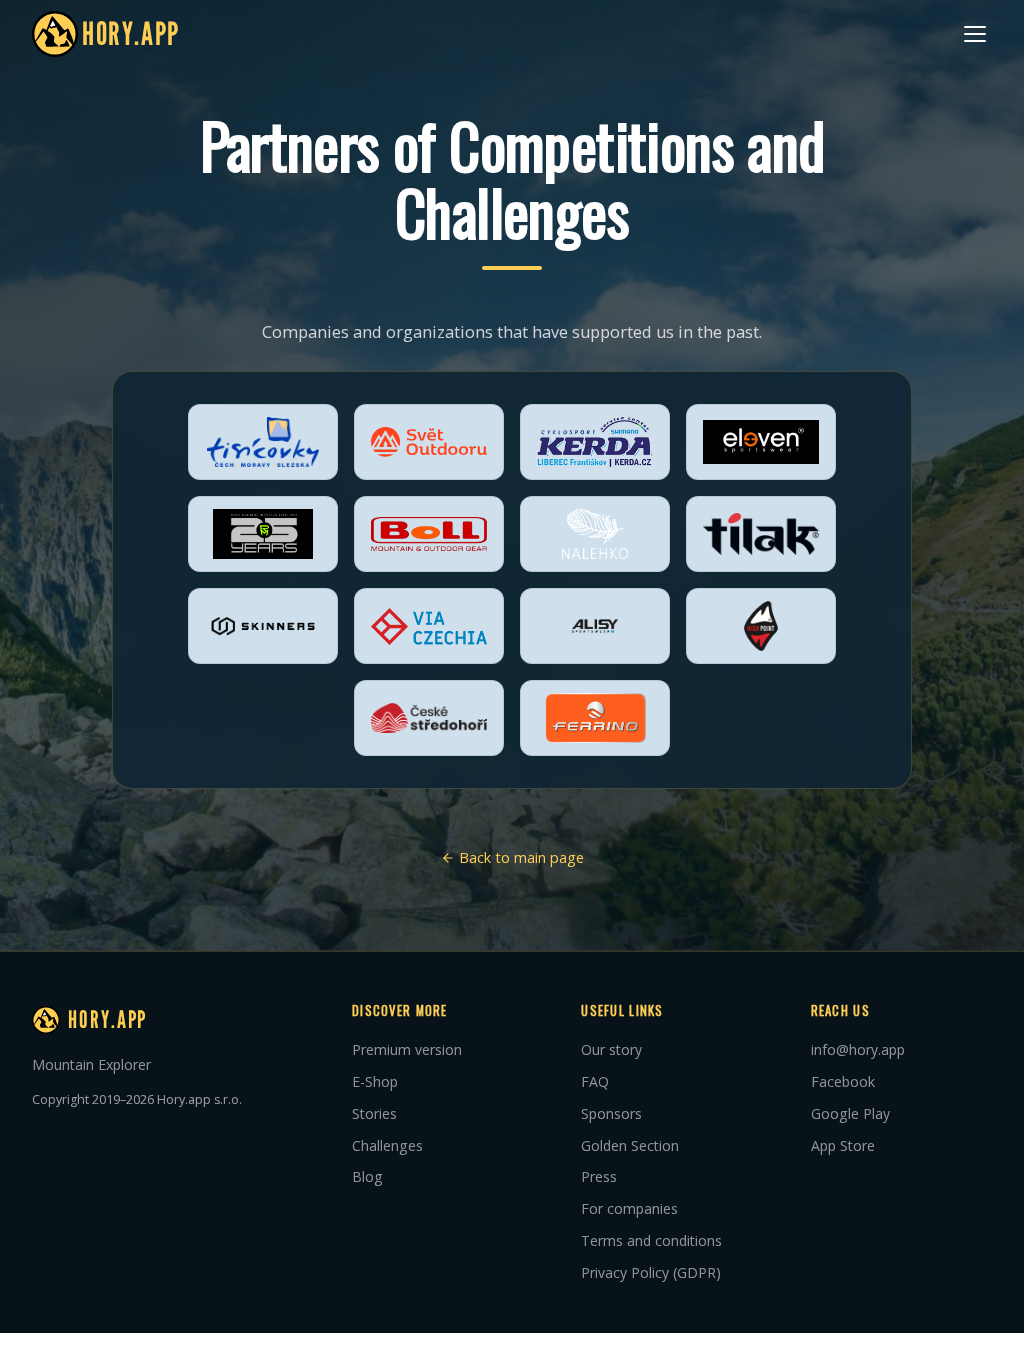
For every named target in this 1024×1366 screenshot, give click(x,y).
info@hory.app (858, 1049)
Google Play (850, 1113)
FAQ (595, 1081)
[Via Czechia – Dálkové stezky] (429, 626)
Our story (611, 1049)
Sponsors (611, 1113)
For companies (629, 1208)
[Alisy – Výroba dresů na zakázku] (595, 626)
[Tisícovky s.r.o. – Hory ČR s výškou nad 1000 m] (263, 442)
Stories (374, 1113)
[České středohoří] (429, 718)
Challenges (387, 1145)
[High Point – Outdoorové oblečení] (761, 626)
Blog (367, 1176)
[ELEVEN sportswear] (761, 442)
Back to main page (519, 857)
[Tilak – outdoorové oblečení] (761, 534)
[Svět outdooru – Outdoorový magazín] (429, 442)
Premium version (407, 1049)
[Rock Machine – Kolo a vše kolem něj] (263, 534)
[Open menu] (975, 34)
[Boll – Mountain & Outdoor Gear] (429, 534)
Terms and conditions (651, 1240)
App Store (843, 1145)
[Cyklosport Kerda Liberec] (595, 442)
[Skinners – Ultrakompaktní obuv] (263, 626)
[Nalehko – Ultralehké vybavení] (595, 534)
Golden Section (630, 1145)
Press (599, 1176)
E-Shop (375, 1081)
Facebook (843, 1081)
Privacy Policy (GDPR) (651, 1272)
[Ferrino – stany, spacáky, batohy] (595, 718)
